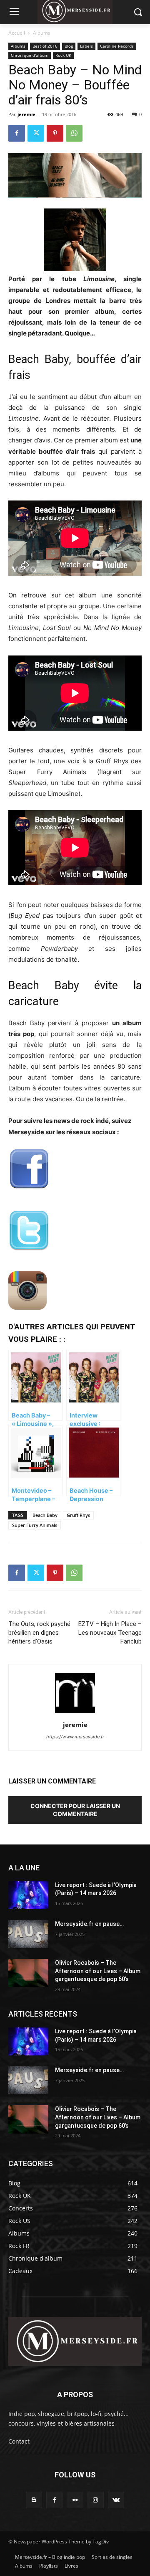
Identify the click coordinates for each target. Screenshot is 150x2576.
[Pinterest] (55, 133)
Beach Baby (45, 1515)
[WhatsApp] (74, 133)
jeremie (26, 114)
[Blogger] (34, 2500)
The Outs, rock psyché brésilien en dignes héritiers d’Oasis (39, 1633)
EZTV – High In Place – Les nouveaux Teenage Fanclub (110, 1633)
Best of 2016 (45, 46)
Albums (42, 33)
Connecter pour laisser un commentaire (75, 1810)
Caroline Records (117, 46)
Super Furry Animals (35, 1525)
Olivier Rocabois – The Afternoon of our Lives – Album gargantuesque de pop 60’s (98, 1971)
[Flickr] (75, 2500)
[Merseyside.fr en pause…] (28, 1934)
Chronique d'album (30, 55)
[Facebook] (17, 133)
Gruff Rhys (78, 1515)
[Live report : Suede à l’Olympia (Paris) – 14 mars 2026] (28, 1895)
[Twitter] (36, 133)
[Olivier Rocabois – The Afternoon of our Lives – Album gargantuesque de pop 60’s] (28, 1973)
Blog (69, 46)
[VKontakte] (116, 2500)
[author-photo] (75, 1713)
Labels (86, 46)
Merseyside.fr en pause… (89, 1924)
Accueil (17, 33)
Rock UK (63, 55)
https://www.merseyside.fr (75, 1737)
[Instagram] (96, 2500)
